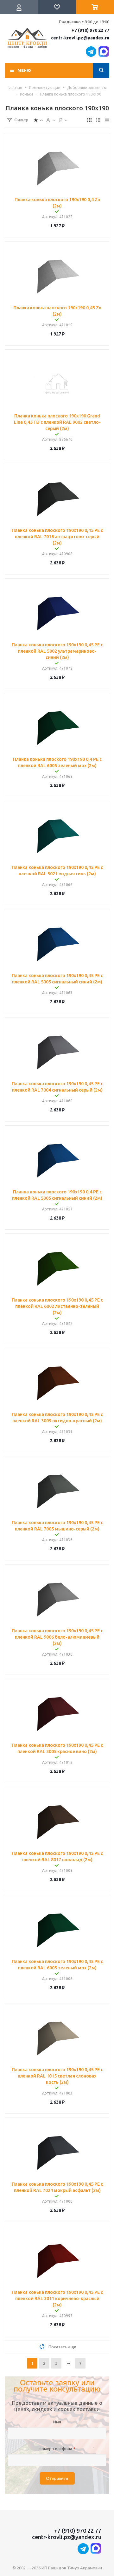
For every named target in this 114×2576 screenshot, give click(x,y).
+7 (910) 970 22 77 (90, 30)
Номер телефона (57, 2449)
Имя (57, 2422)
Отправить (57, 2478)
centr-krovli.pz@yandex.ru (80, 38)
